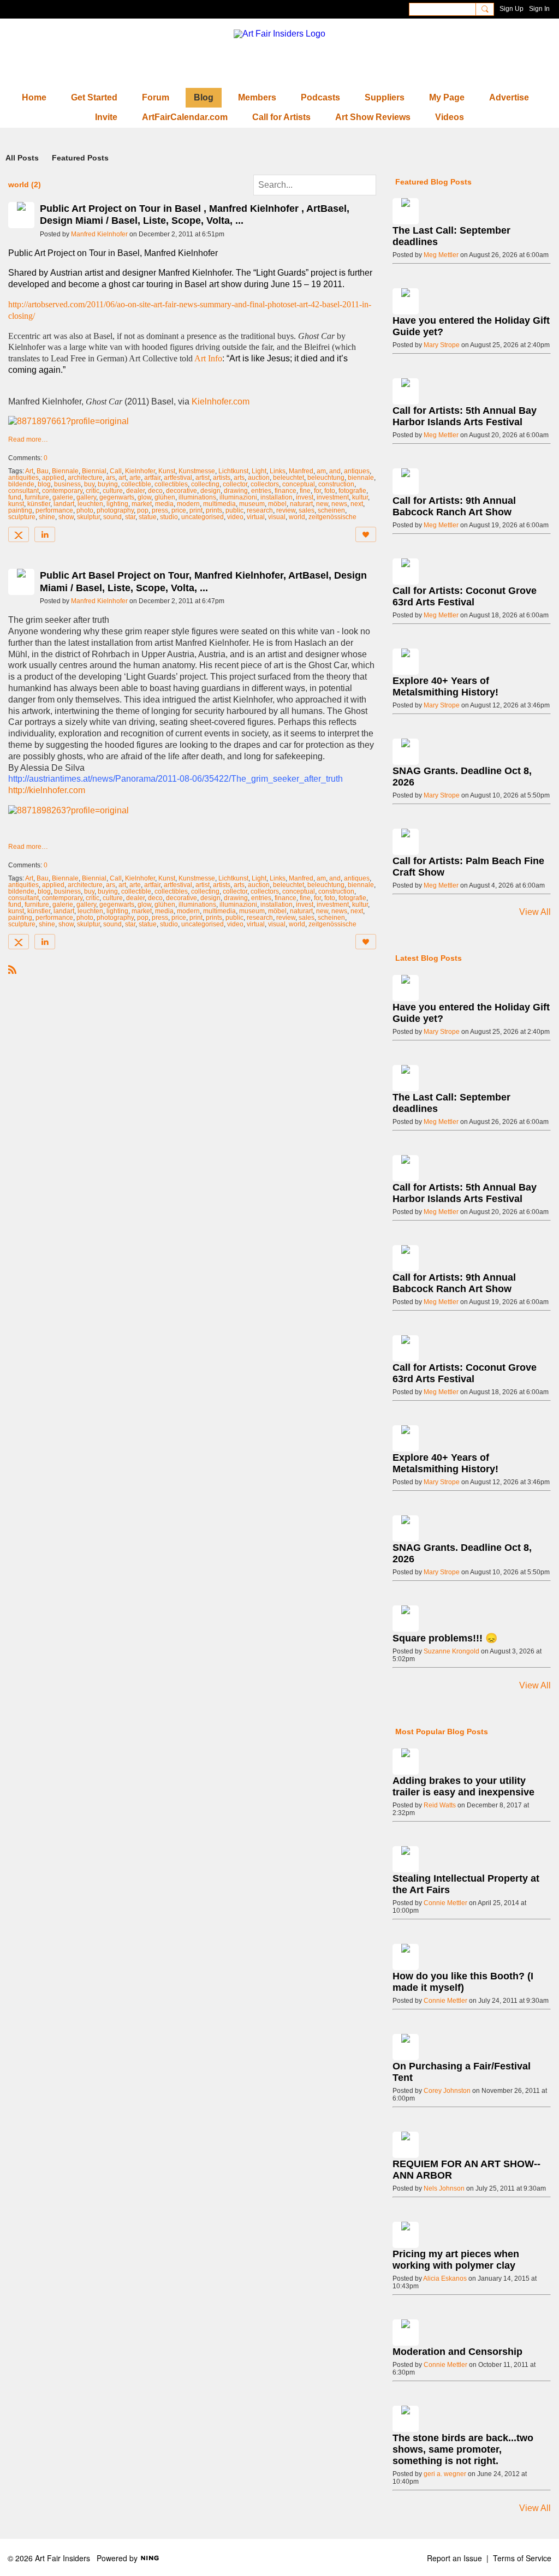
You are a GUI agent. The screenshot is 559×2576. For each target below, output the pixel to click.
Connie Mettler (445, 1903)
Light (259, 471)
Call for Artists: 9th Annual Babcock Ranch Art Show (454, 506)
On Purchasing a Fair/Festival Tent (462, 2072)
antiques (357, 471)
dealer (135, 491)
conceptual (299, 484)
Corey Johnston (447, 2091)
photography (115, 510)
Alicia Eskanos (445, 2278)
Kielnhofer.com (221, 401)
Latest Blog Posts (429, 958)
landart (64, 504)
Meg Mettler (441, 255)
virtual (256, 517)
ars (111, 478)
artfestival (178, 478)
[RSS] (13, 969)
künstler (39, 504)
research (260, 510)
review (286, 510)
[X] (19, 534)
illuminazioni (238, 497)
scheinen (331, 510)
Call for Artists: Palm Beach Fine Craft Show (468, 867)
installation (276, 497)
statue (148, 517)
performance (54, 510)
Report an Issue (454, 2558)
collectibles (171, 484)
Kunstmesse (197, 471)
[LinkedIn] (45, 534)
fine (305, 491)
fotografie (352, 491)
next (357, 504)
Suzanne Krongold (451, 1651)
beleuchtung (326, 478)
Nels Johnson (444, 2188)
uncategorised (203, 517)
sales (307, 510)
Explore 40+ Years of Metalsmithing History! (445, 686)
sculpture (22, 517)
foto (330, 491)
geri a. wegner (445, 2474)
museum (252, 504)
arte (135, 478)
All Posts (22, 158)
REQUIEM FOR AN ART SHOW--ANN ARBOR (466, 2170)
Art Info (208, 358)
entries (261, 491)
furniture (37, 497)
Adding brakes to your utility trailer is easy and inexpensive (463, 1786)
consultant (23, 491)
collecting (205, 484)
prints (214, 510)
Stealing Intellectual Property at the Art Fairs (466, 1884)
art (122, 478)
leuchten (90, 504)
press (160, 510)
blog (44, 484)
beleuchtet (289, 478)
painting (20, 510)
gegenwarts (117, 497)
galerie (63, 497)
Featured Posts (80, 158)
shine (47, 517)
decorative (182, 491)
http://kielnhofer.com (47, 790)
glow (144, 497)
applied (53, 478)
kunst (16, 504)
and (335, 471)
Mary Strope (442, 345)
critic (93, 491)
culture (113, 491)
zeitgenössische (332, 517)
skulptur (88, 517)
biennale (361, 478)
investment (333, 497)
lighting (117, 504)
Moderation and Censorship (457, 2352)
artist (203, 478)
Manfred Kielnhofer (99, 234)
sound (112, 517)
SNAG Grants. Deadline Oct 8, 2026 (462, 777)
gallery (86, 497)
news (339, 504)
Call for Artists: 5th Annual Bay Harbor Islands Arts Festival (465, 416)
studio (169, 517)
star (130, 517)
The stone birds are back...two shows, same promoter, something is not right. (463, 2449)
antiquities (23, 478)
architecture (85, 478)
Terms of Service (522, 2558)
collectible (136, 484)
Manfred (301, 471)
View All (535, 912)
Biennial (94, 471)
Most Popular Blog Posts (442, 1732)
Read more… (28, 439)
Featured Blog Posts (433, 182)
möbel (277, 504)
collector (235, 484)
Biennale (65, 471)
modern (188, 504)
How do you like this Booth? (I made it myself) (463, 1982)
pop (143, 510)
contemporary (62, 491)
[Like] (366, 534)
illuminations (197, 497)
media (164, 504)
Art (29, 471)
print (196, 510)
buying (108, 484)
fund (15, 497)
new (322, 504)
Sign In (539, 9)
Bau (43, 471)
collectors (265, 484)
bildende (21, 484)
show (66, 517)
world (297, 517)
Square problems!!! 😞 (445, 1638)
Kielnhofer (140, 471)
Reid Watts (440, 1805)
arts (239, 478)
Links (278, 471)
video (235, 517)
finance (286, 491)
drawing (236, 491)
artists (222, 478)
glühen (165, 497)
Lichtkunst (233, 471)
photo (85, 510)
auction (259, 478)
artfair (152, 478)
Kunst (167, 471)
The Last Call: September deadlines (451, 236)
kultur (360, 497)
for (317, 491)
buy (89, 484)
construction (336, 484)
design (210, 491)
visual (277, 517)
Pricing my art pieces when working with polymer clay (456, 2260)
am (321, 471)
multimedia (219, 504)
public (234, 510)
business (67, 484)
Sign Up (512, 9)
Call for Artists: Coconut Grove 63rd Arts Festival (465, 596)
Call (116, 471)
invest (305, 497)
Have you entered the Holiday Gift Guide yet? (471, 326)
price (179, 510)
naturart (301, 504)
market (142, 504)
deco (155, 491)
